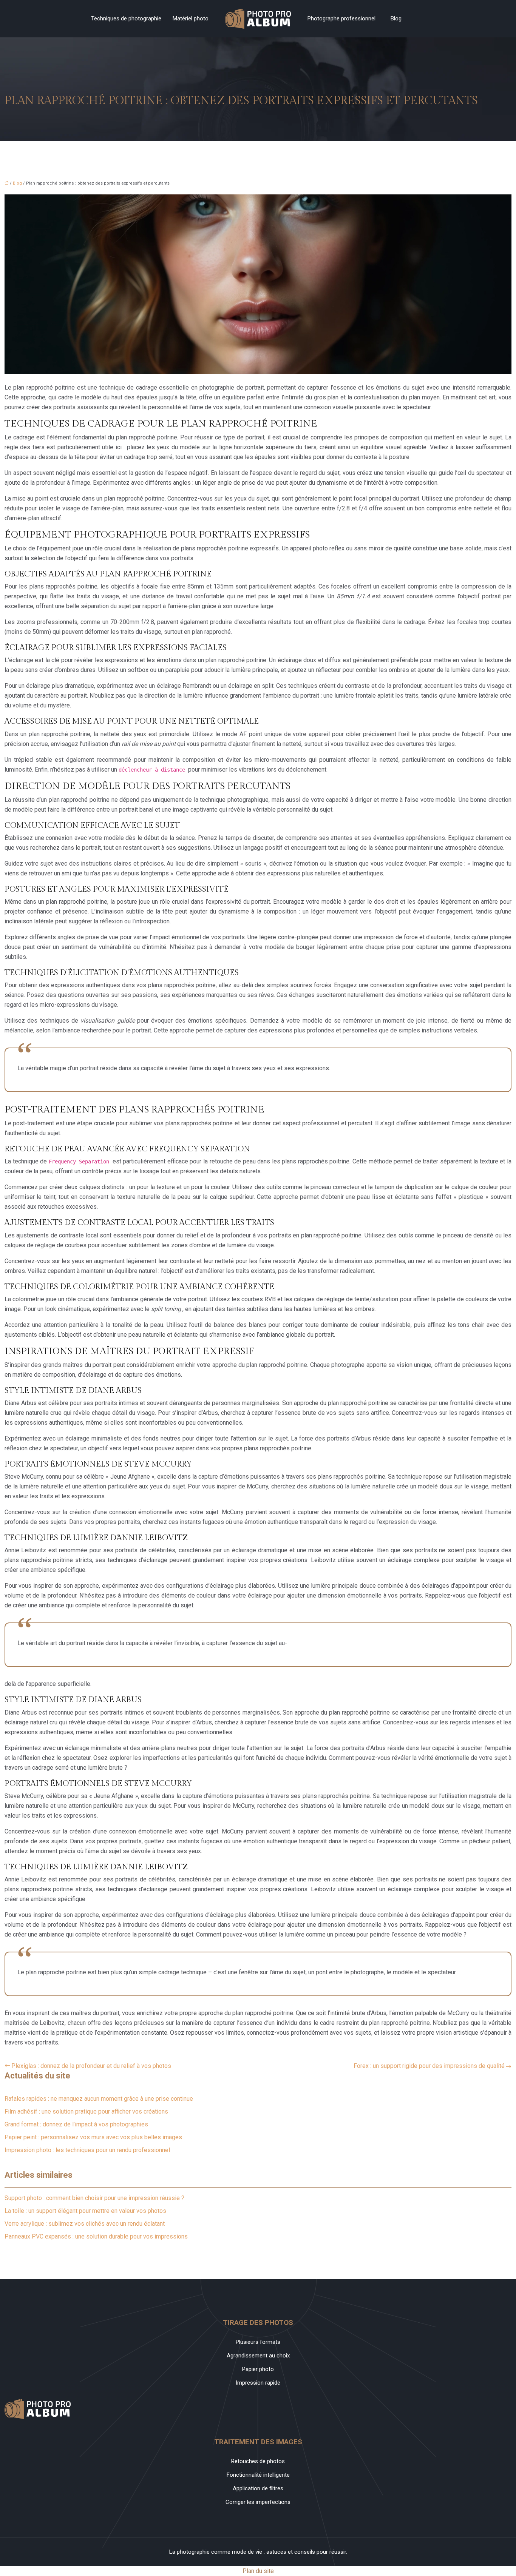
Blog (396, 18)
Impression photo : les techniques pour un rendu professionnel (87, 2150)
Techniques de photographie (126, 18)
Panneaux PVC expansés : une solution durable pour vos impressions (96, 2236)
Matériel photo (191, 18)
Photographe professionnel (341, 18)
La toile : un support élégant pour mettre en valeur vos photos (85, 2211)
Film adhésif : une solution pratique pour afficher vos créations (86, 2111)
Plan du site (258, 2571)
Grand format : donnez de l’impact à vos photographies (76, 2124)
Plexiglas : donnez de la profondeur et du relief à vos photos (91, 2066)
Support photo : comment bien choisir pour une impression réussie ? (94, 2198)
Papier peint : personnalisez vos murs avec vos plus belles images (93, 2137)
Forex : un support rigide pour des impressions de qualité (429, 2066)
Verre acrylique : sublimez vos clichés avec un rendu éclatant (85, 2224)
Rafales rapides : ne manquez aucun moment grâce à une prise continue (99, 2099)
